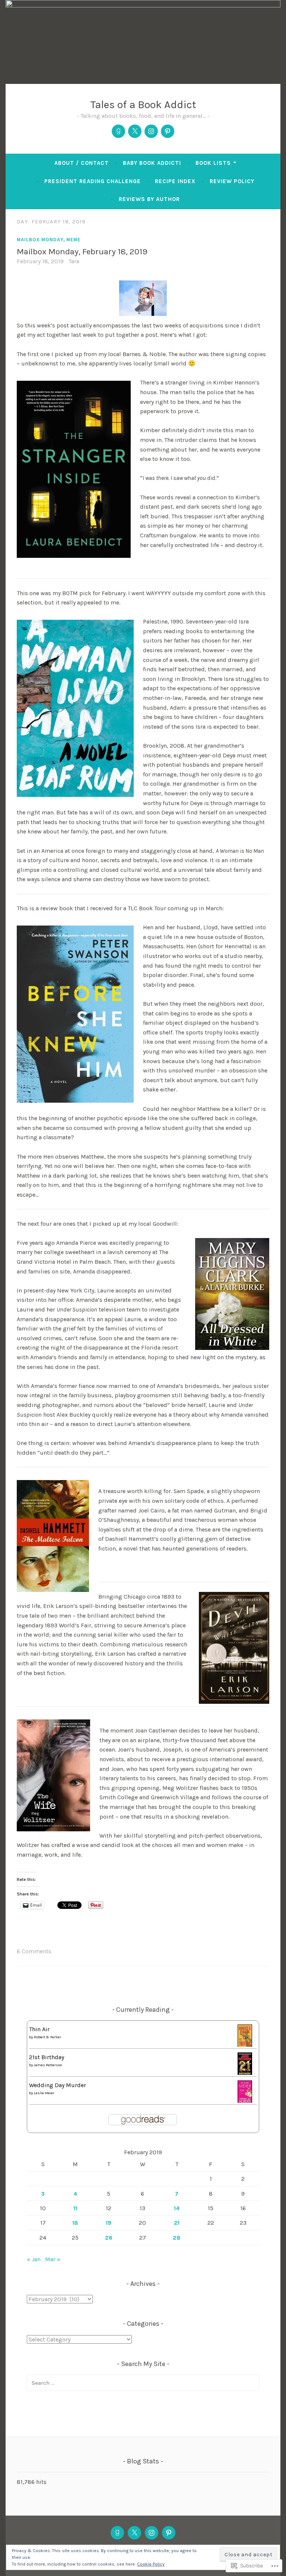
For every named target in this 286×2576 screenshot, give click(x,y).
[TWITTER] (134, 2533)
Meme (73, 239)
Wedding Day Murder (58, 2085)
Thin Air (39, 2029)
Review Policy (232, 181)
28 (177, 2238)
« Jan (34, 2259)
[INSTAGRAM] (152, 2533)
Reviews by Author (149, 199)
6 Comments (34, 1951)
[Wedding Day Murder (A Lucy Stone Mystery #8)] (245, 2102)
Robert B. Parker (47, 2037)
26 (109, 2238)
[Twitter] (135, 131)
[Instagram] (151, 131)
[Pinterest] (168, 131)
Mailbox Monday (40, 239)
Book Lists (213, 163)
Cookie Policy (151, 2564)
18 (75, 2223)
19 (109, 2223)
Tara (74, 261)
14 (177, 2208)
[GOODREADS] (117, 2533)
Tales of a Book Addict (143, 104)
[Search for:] (143, 2383)
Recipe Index (175, 181)
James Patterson (48, 2065)
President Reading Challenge (93, 181)
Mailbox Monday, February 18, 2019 (82, 252)
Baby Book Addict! (152, 163)
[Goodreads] (118, 131)
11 (75, 2208)
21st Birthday (47, 2057)
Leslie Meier (44, 2093)
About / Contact (82, 163)
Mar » (53, 2259)
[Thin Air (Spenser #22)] (245, 2046)
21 (177, 2223)
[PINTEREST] (169, 2533)
